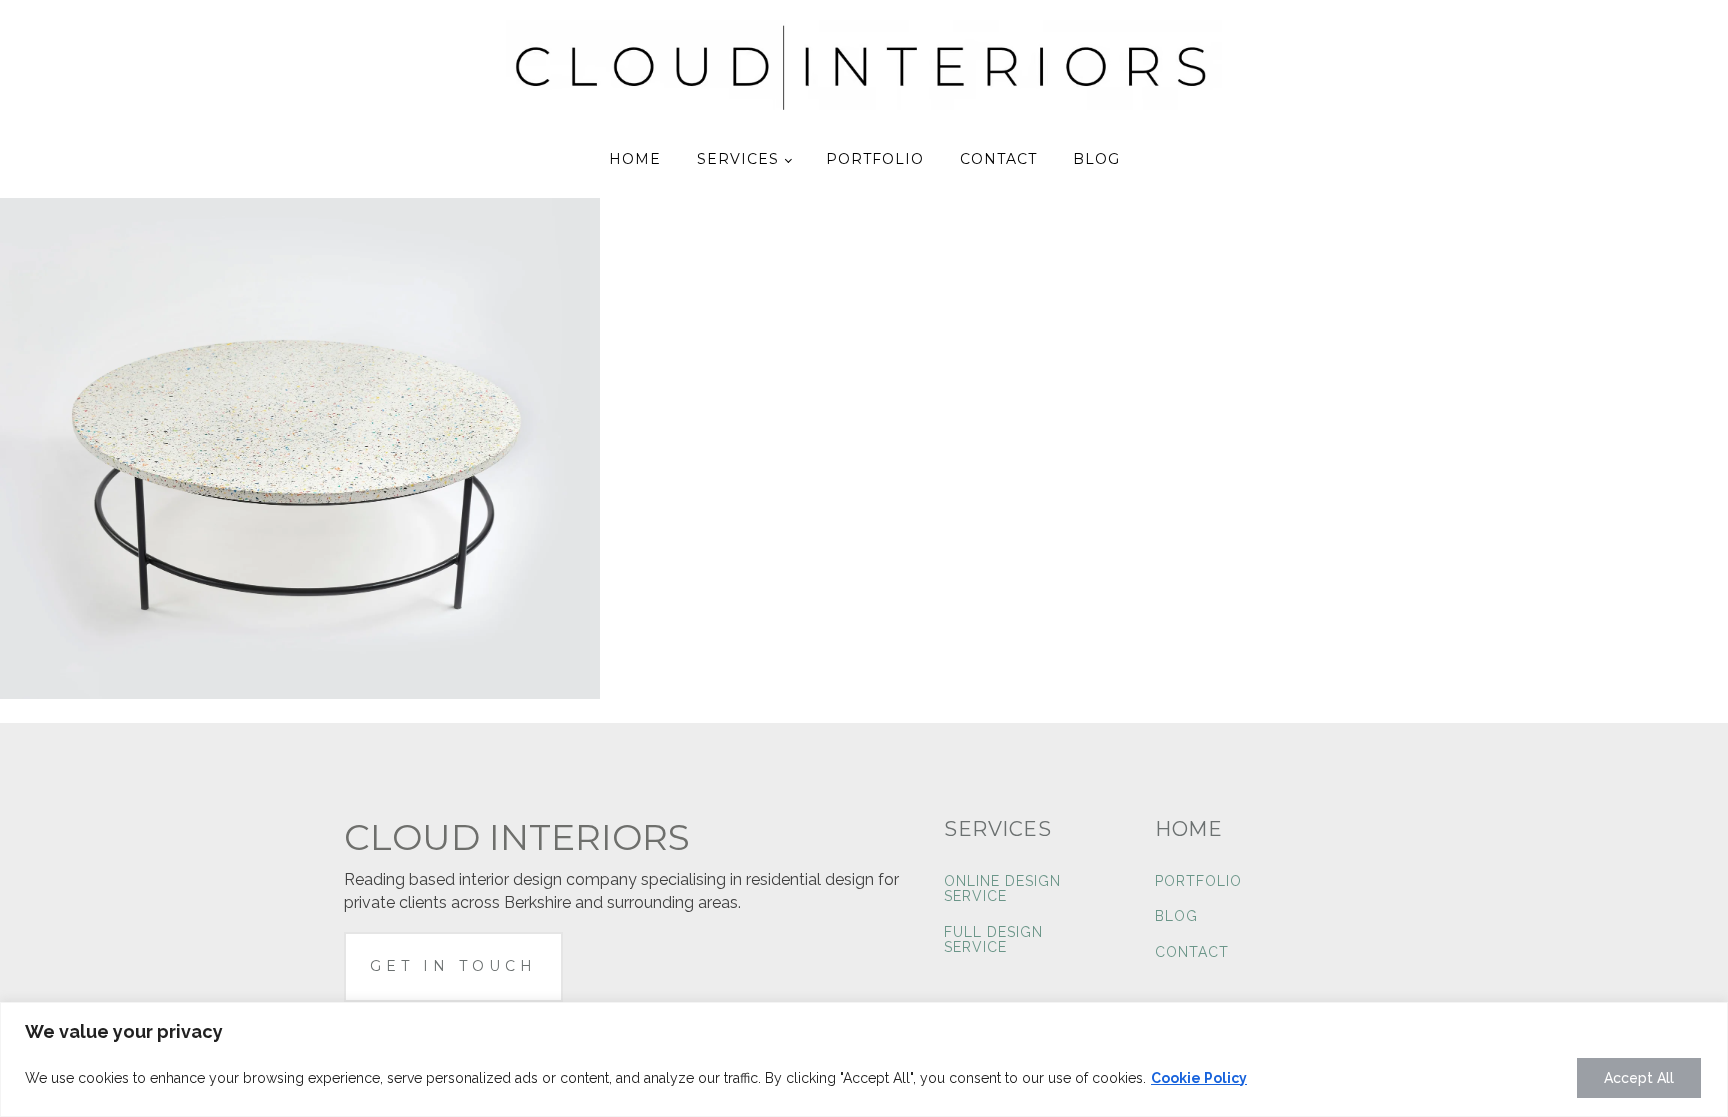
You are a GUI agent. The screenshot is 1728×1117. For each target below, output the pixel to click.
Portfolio (875, 159)
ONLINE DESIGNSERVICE (1002, 889)
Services (738, 159)
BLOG (1176, 916)
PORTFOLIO (1198, 881)
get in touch (453, 966)
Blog (1096, 159)
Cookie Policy (1199, 1078)
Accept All (1639, 1078)
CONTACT (1192, 952)
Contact (998, 159)
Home (635, 159)
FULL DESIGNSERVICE (993, 940)
